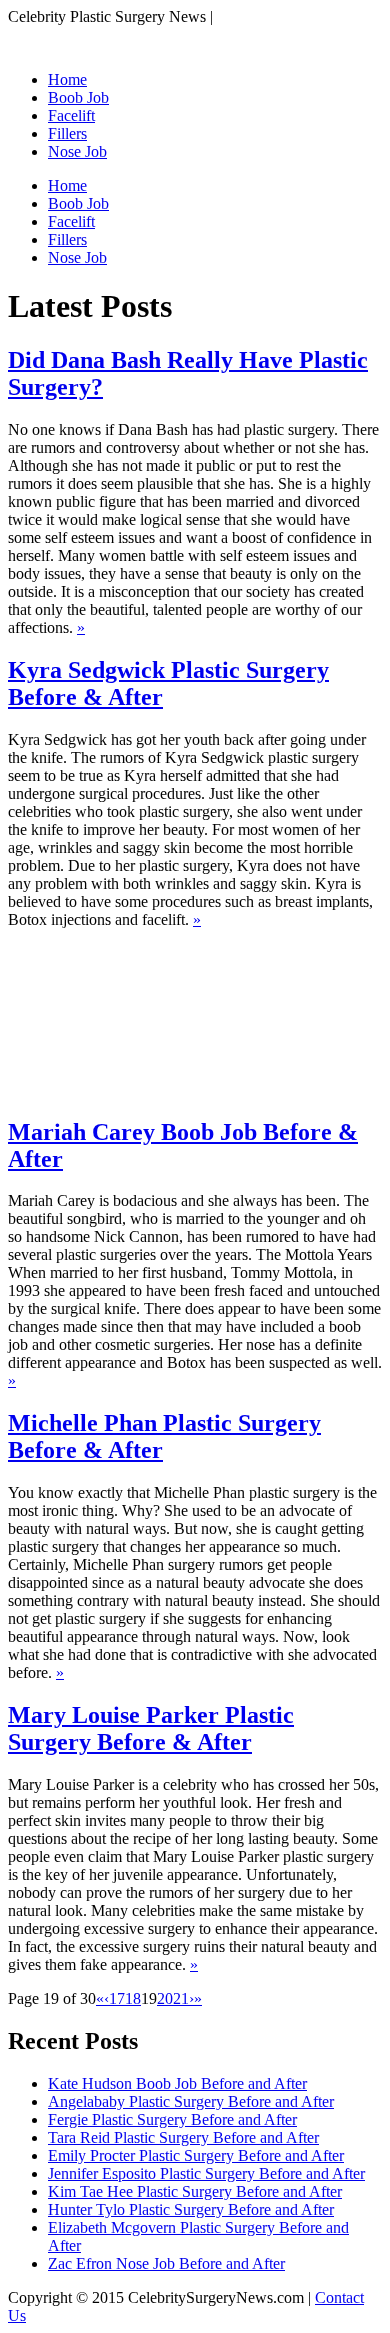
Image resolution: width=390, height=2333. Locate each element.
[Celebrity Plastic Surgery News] (130, 45)
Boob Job (78, 97)
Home (67, 79)
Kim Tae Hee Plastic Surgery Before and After (195, 2191)
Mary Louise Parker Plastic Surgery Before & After (151, 1728)
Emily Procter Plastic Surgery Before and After (196, 2155)
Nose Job (77, 151)
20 (165, 1998)
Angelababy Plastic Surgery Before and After (191, 2101)
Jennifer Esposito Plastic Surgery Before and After (206, 2173)
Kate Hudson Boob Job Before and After (177, 2083)
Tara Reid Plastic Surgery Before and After (183, 2137)
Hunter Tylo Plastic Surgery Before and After (191, 2209)
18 (133, 1998)
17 (117, 1998)
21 (181, 1998)
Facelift (71, 115)
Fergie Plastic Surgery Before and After (172, 2119)
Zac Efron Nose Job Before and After (166, 2263)
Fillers (67, 133)
